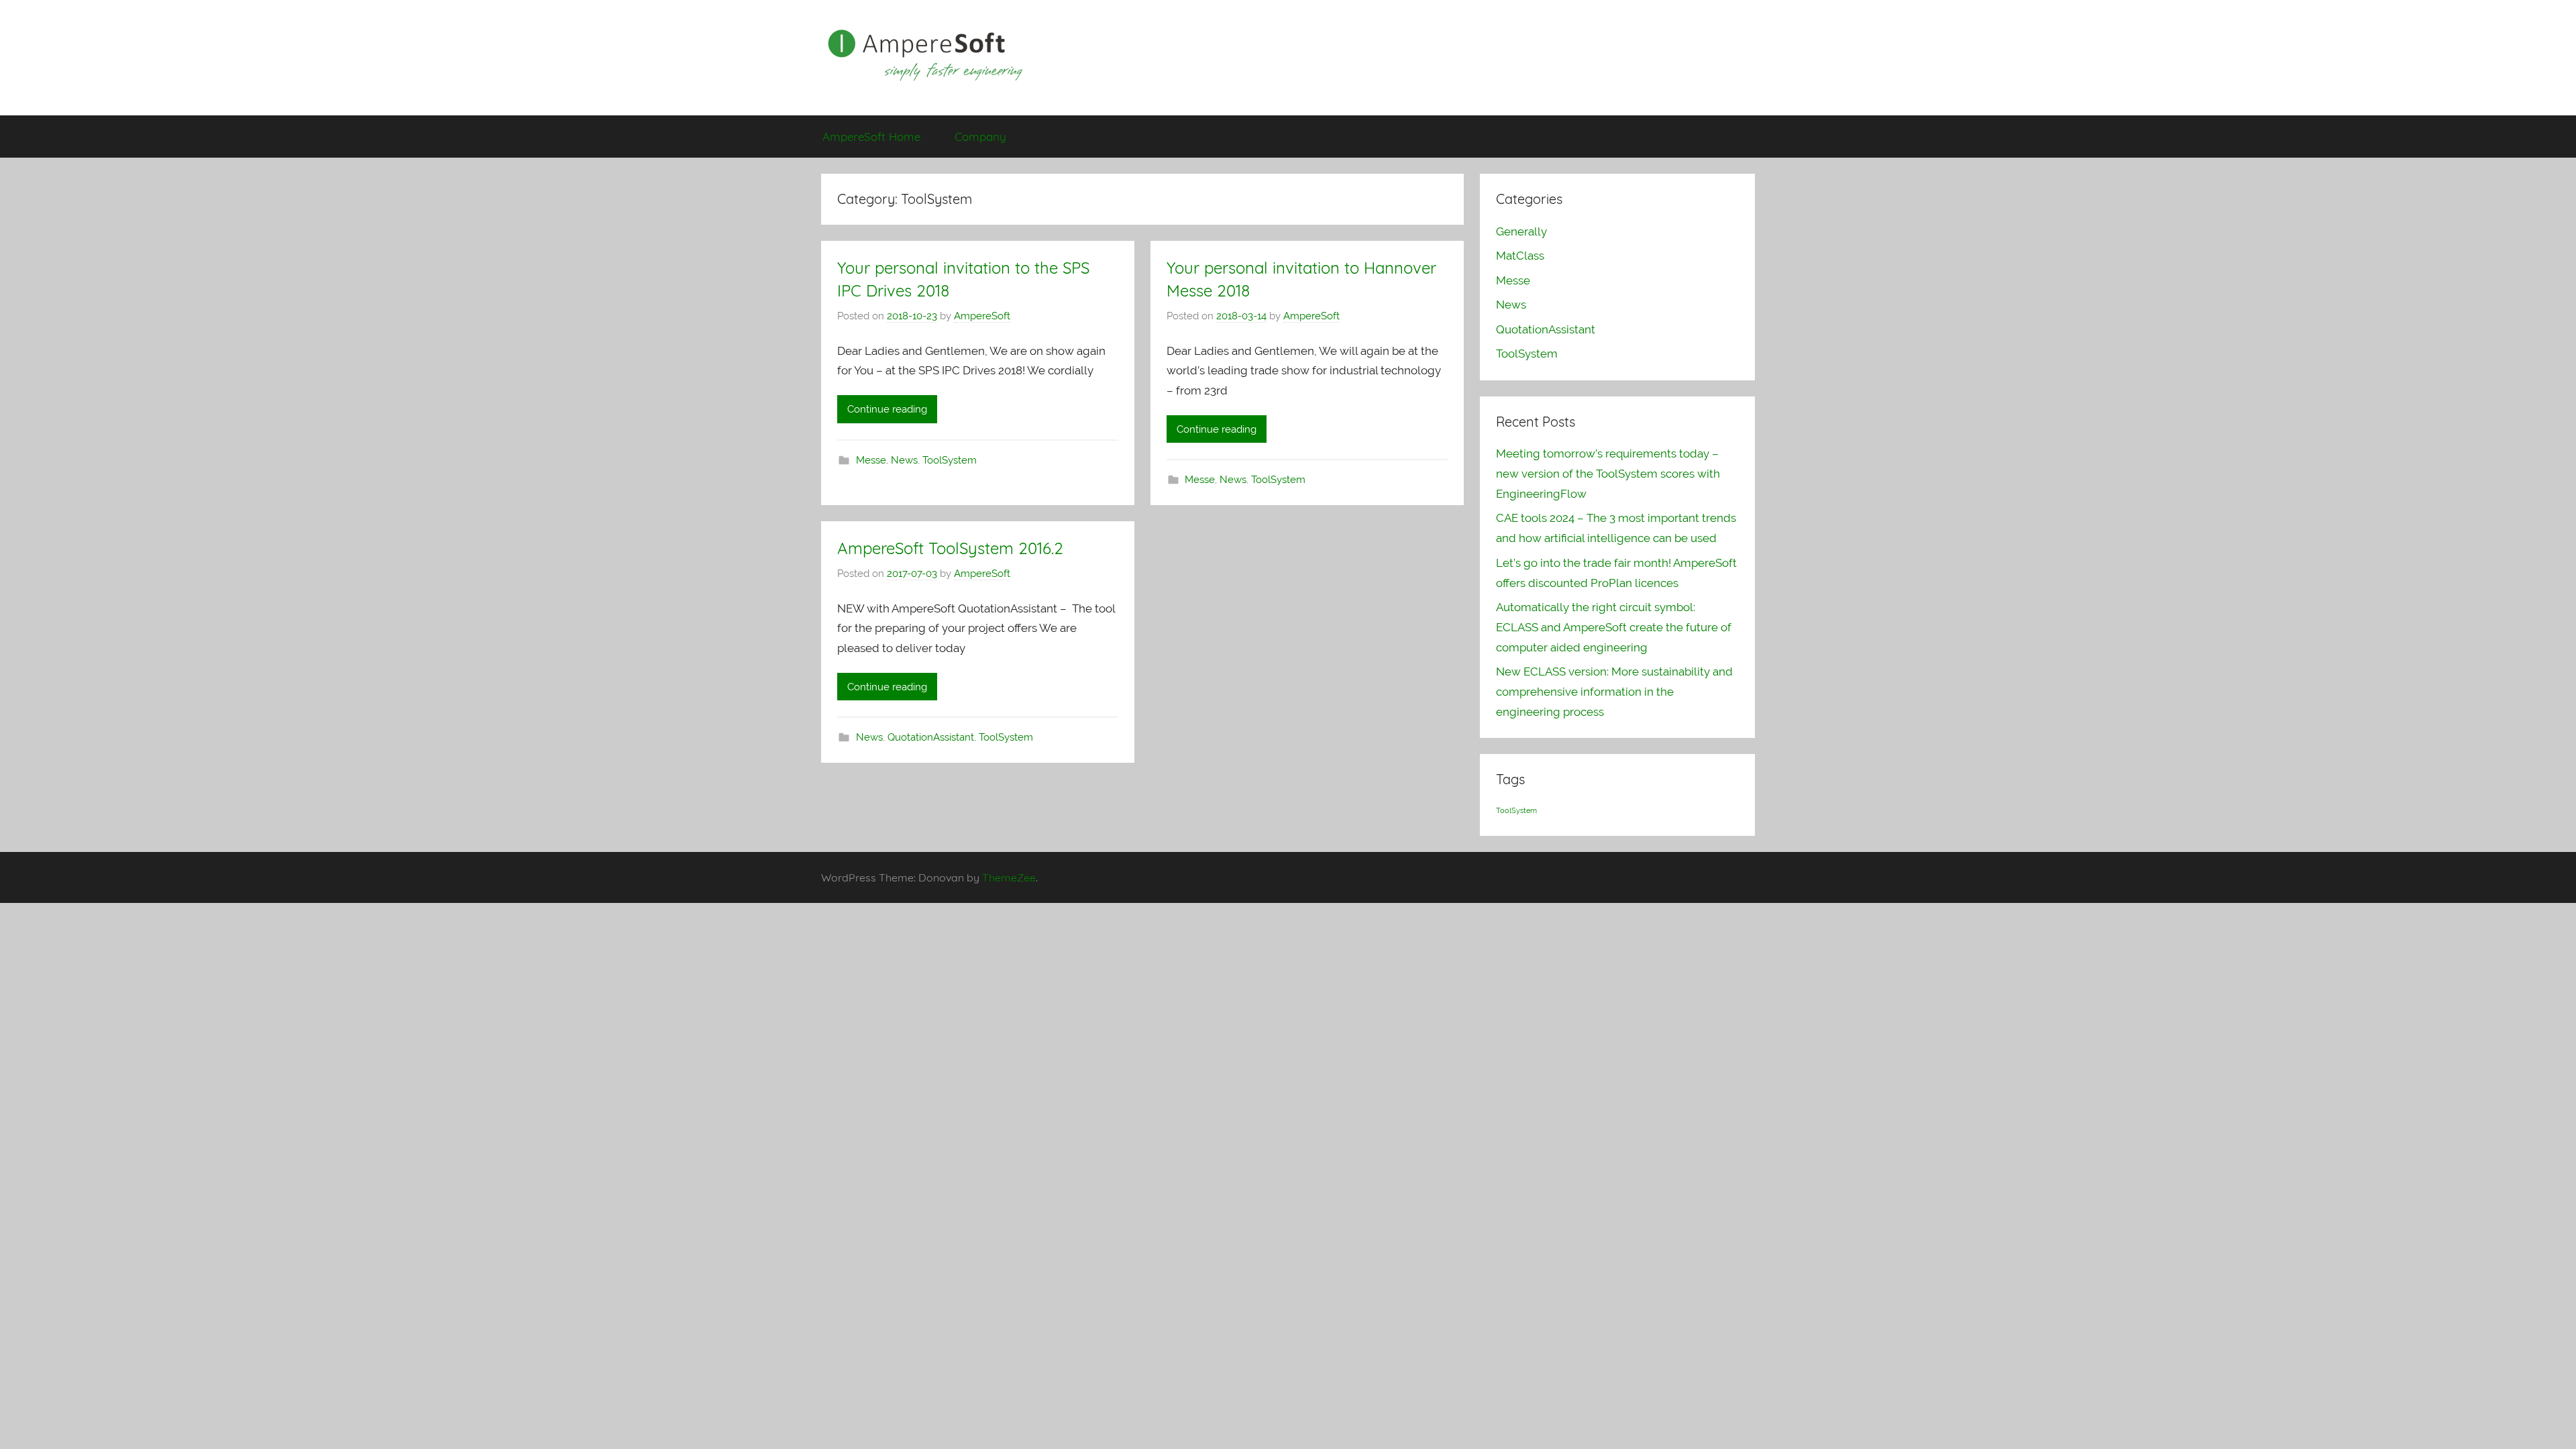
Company (980, 137)
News (904, 460)
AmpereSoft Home (871, 137)
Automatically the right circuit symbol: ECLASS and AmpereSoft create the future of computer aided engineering (1614, 627)
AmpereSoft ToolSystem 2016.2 (950, 548)
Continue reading (887, 409)
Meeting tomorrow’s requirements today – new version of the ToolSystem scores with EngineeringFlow (1608, 474)
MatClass (1520, 256)
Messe (871, 460)
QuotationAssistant (931, 737)
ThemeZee (1009, 877)
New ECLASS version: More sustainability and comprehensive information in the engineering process (1614, 692)
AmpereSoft (982, 316)
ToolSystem (950, 460)
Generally (1521, 231)
